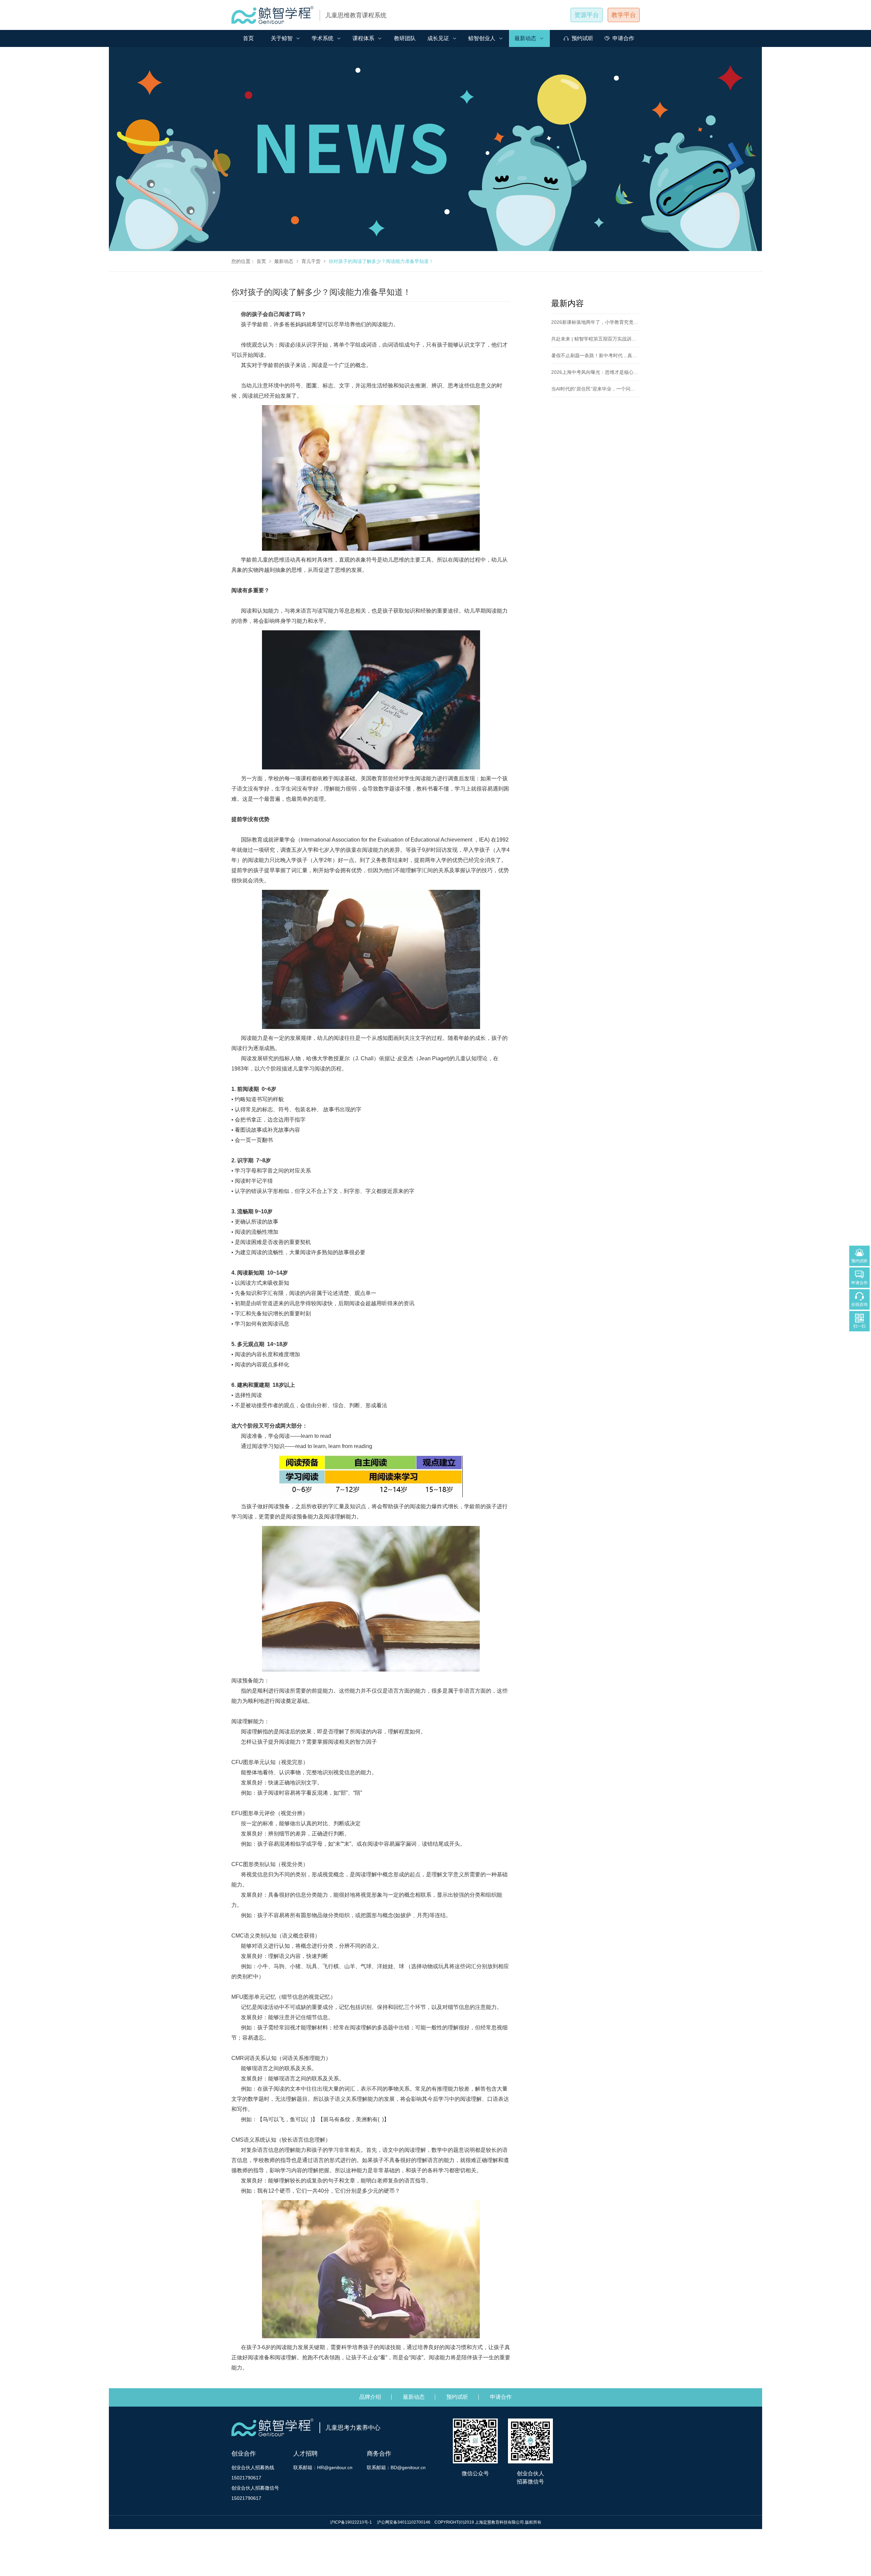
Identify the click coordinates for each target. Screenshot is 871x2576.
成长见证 (438, 38)
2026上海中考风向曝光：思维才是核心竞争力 (599, 372)
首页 (248, 38)
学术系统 (323, 38)
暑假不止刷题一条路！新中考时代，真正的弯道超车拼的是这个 (618, 355)
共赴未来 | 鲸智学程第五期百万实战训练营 (596, 339)
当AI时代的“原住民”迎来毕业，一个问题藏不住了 (603, 389)
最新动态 (525, 38)
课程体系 (363, 38)
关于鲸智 (282, 38)
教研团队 (405, 38)
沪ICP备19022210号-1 (351, 2522)
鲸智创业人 (482, 38)
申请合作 (623, 38)
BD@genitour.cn (408, 2467)
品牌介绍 (370, 2397)
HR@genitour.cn (335, 2467)
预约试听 (582, 38)
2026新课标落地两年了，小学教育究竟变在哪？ (602, 322)
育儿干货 (311, 261)
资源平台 (587, 15)
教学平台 (624, 15)
